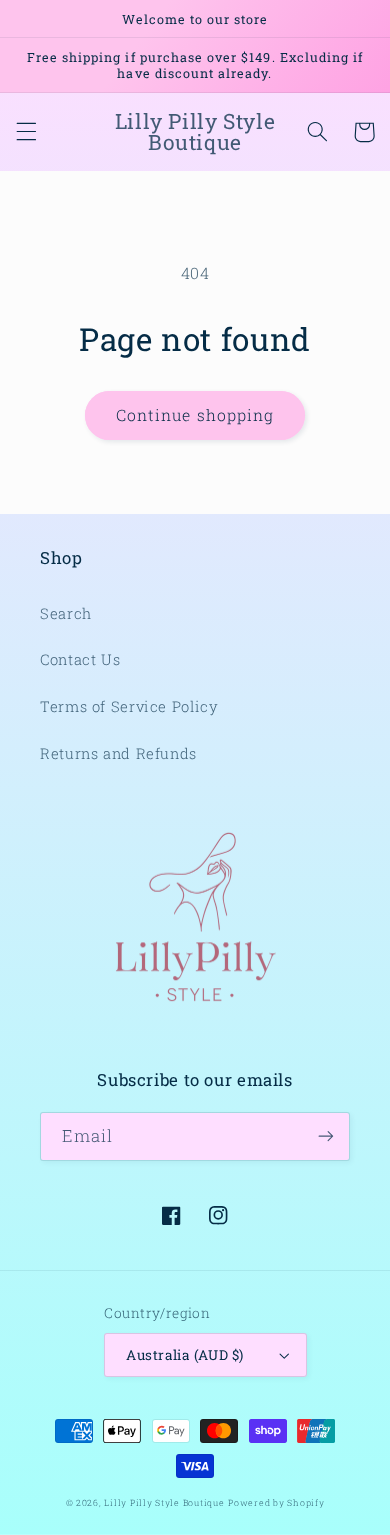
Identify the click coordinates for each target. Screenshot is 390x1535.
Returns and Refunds (118, 753)
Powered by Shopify (276, 1502)
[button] (26, 132)
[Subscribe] (326, 1136)
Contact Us (80, 659)
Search (66, 613)
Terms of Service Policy (129, 706)
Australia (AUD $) (184, 1355)
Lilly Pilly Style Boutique (164, 1502)
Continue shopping (195, 414)
